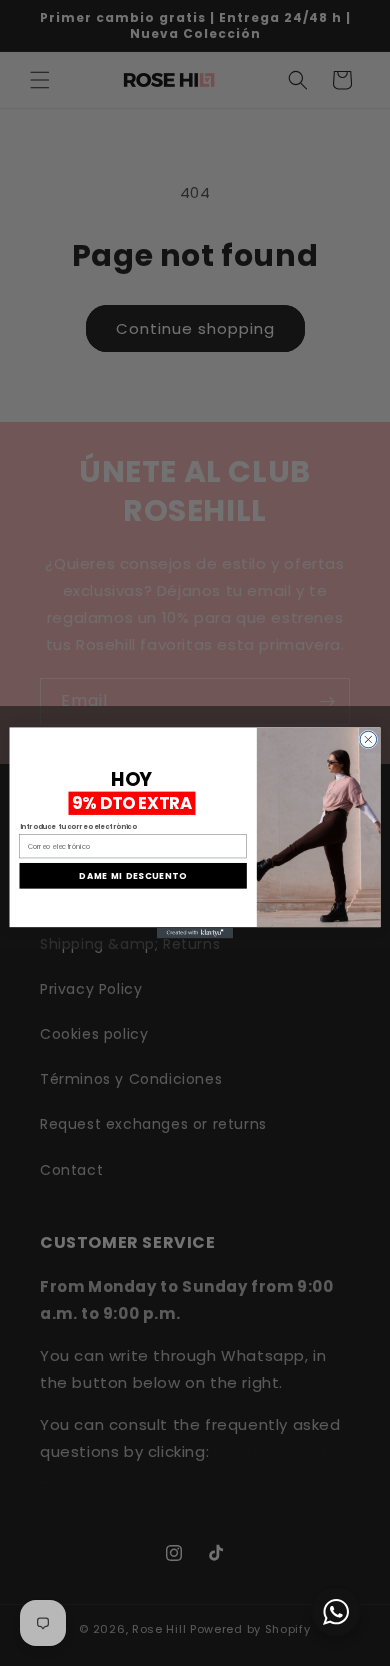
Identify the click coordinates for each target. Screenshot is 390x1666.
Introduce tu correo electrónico (78, 827)
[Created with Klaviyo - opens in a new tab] (195, 932)
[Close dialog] (368, 739)
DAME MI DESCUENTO (132, 876)
